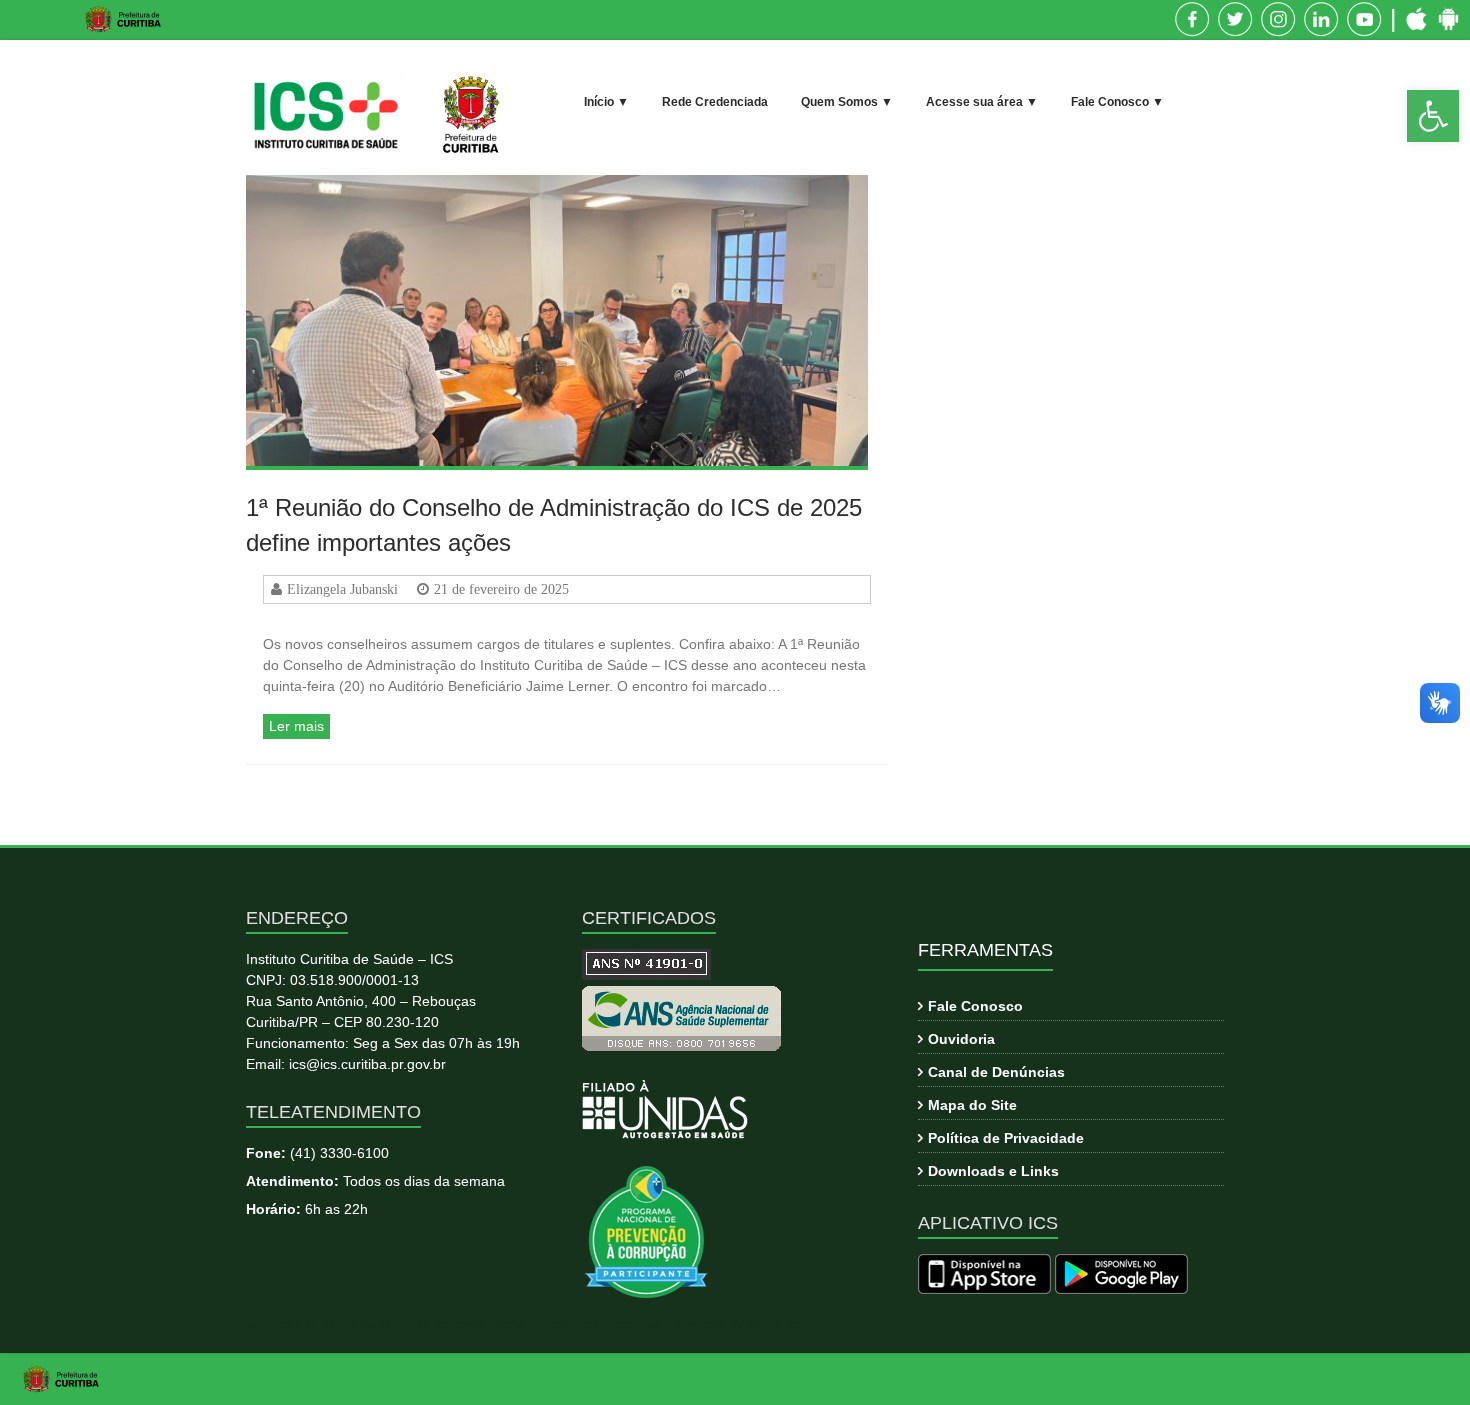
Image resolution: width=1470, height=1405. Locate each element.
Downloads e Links (993, 1171)
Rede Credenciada (715, 102)
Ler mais (296, 726)
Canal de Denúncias (996, 1072)
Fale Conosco (975, 1006)
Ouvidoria (961, 1039)
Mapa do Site (972, 1105)
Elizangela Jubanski (342, 589)
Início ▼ (606, 102)
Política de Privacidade (1006, 1138)
